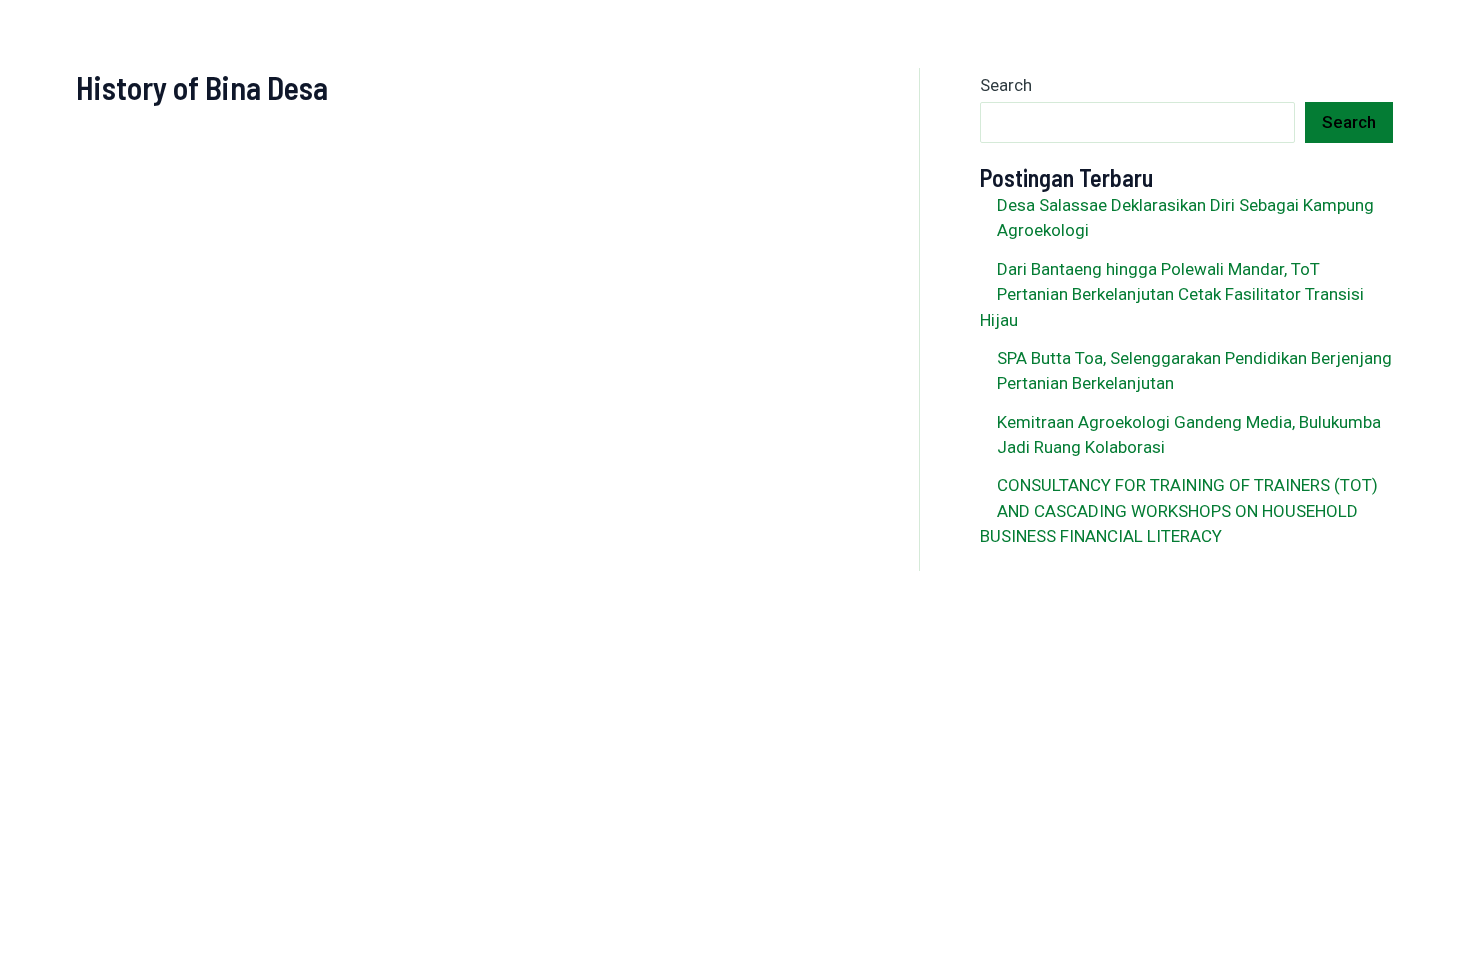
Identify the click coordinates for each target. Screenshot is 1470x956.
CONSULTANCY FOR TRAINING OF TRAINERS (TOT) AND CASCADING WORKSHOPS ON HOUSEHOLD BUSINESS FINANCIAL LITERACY (1179, 510)
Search (1006, 85)
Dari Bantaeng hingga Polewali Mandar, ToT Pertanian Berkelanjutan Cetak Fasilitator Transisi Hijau (1172, 294)
